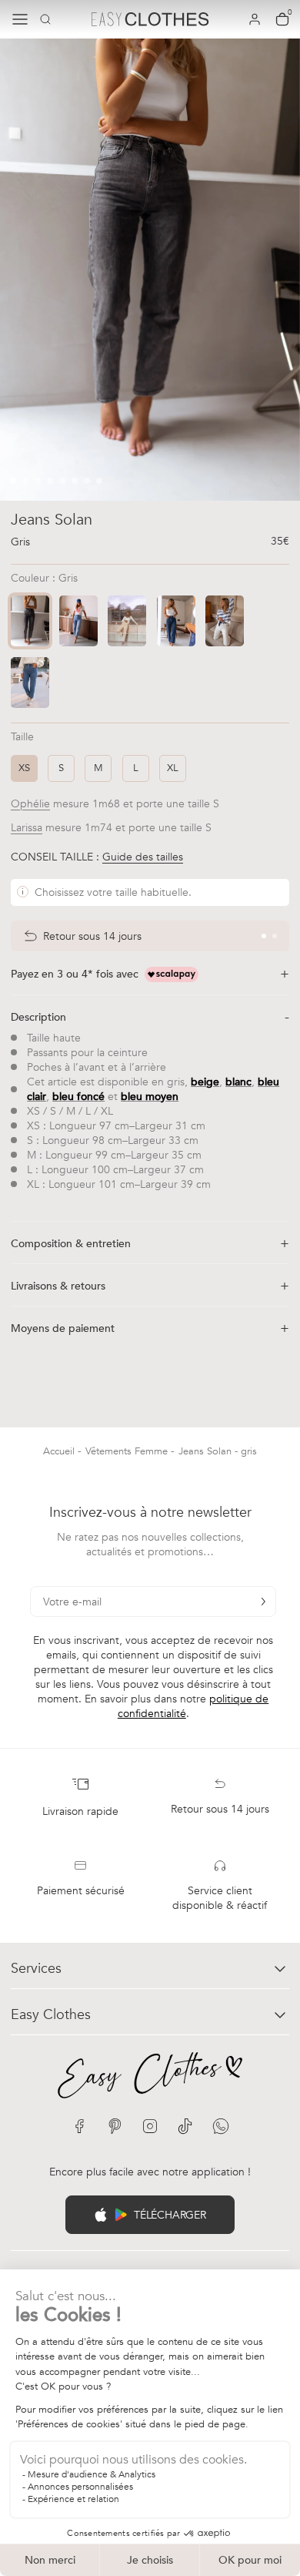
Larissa (27, 828)
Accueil (60, 1451)
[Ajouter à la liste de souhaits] (278, 481)
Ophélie (30, 804)
